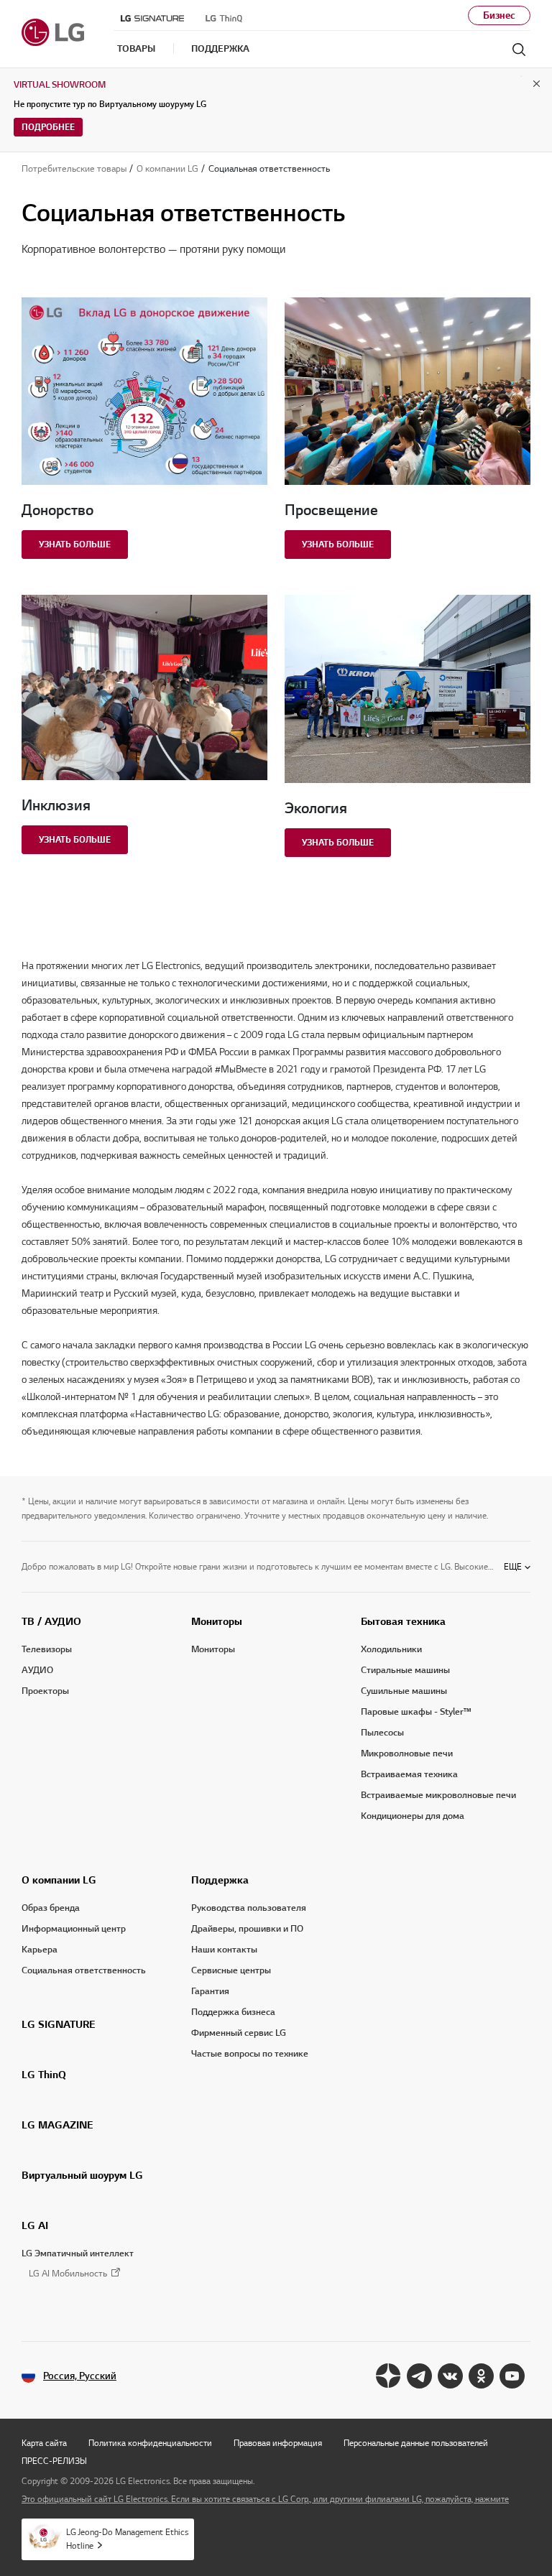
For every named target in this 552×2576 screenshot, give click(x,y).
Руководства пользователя (249, 1908)
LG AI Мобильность (68, 2274)
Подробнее (48, 127)
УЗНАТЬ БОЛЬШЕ (75, 544)
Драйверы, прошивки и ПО (247, 1929)
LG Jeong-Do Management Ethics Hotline (127, 2539)
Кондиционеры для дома (413, 1816)
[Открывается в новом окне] (388, 2376)
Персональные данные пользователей (416, 2443)
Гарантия (210, 1991)
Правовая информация (278, 2443)
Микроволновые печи (407, 1753)
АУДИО (37, 1670)
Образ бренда (51, 1908)
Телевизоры (47, 1649)
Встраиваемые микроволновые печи (438, 1795)
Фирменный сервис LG (239, 2033)
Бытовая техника (403, 1621)
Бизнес (499, 15)
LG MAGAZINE (57, 2125)
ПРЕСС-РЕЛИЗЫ (54, 2461)
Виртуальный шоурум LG (82, 2175)
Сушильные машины (404, 1691)
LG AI (35, 2225)
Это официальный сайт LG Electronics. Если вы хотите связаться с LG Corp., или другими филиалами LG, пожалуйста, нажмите (265, 2499)
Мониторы (217, 1621)
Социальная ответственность (84, 1970)
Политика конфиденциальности (150, 2443)
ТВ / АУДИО (51, 1621)
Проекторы (45, 1691)
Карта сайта (44, 2443)
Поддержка (220, 1880)
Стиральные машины (405, 1670)
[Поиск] (519, 50)
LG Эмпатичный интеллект (78, 2253)
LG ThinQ (44, 2075)
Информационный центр (74, 1929)
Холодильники (391, 1649)
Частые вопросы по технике (250, 2054)
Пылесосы (382, 1733)
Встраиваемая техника (409, 1774)
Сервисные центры (231, 1970)
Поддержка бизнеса (233, 2012)
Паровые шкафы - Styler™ (416, 1712)
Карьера (40, 1950)
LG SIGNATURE (59, 2024)
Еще (513, 1566)
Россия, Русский (80, 2376)
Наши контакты (224, 1950)
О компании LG (59, 1880)
